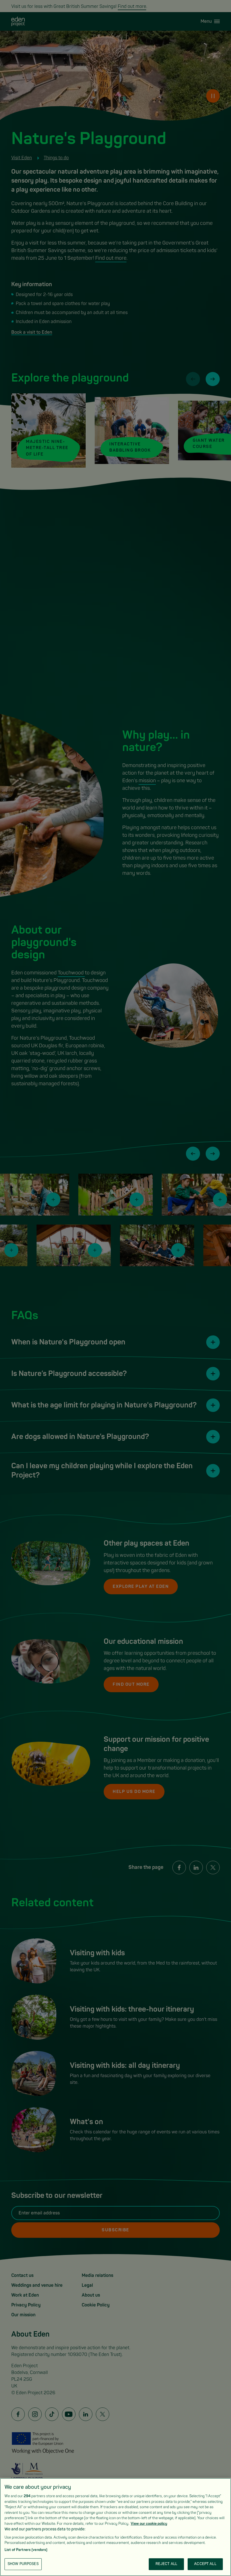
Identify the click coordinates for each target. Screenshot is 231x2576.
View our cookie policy (149, 2524)
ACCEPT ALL (205, 2564)
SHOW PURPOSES (23, 2564)
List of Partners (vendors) (26, 2550)
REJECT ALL (166, 2564)
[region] (115, 2527)
